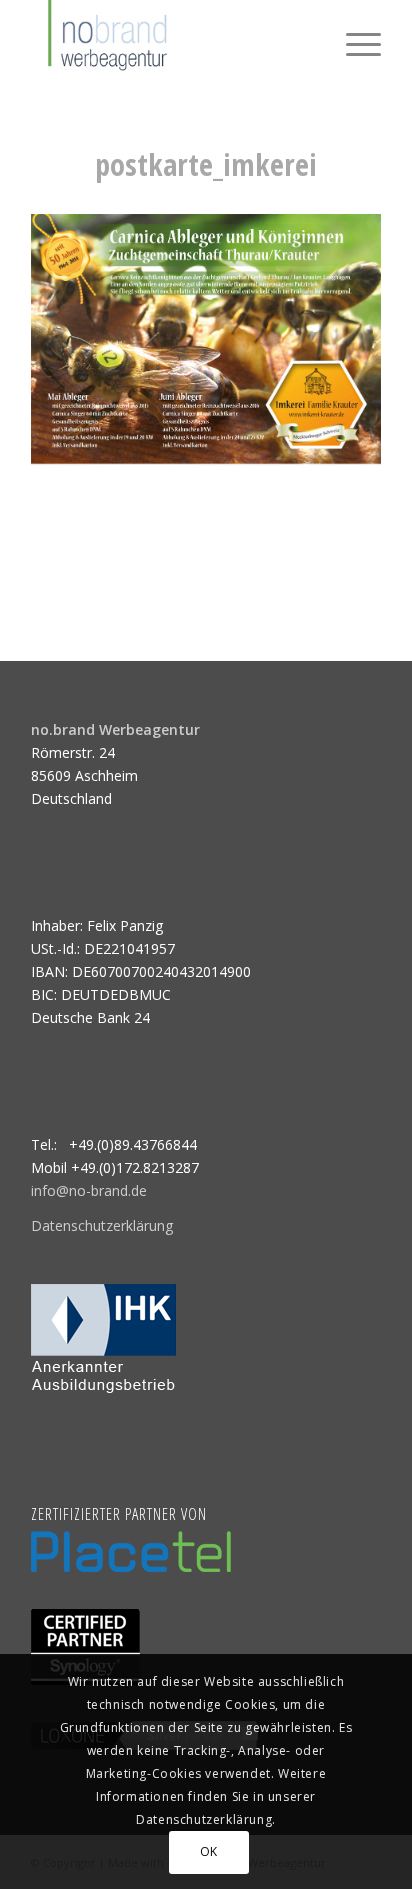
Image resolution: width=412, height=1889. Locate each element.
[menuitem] (353, 40)
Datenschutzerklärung (102, 1225)
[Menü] (353, 40)
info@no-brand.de (89, 1190)
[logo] (171, 40)
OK (209, 1851)
